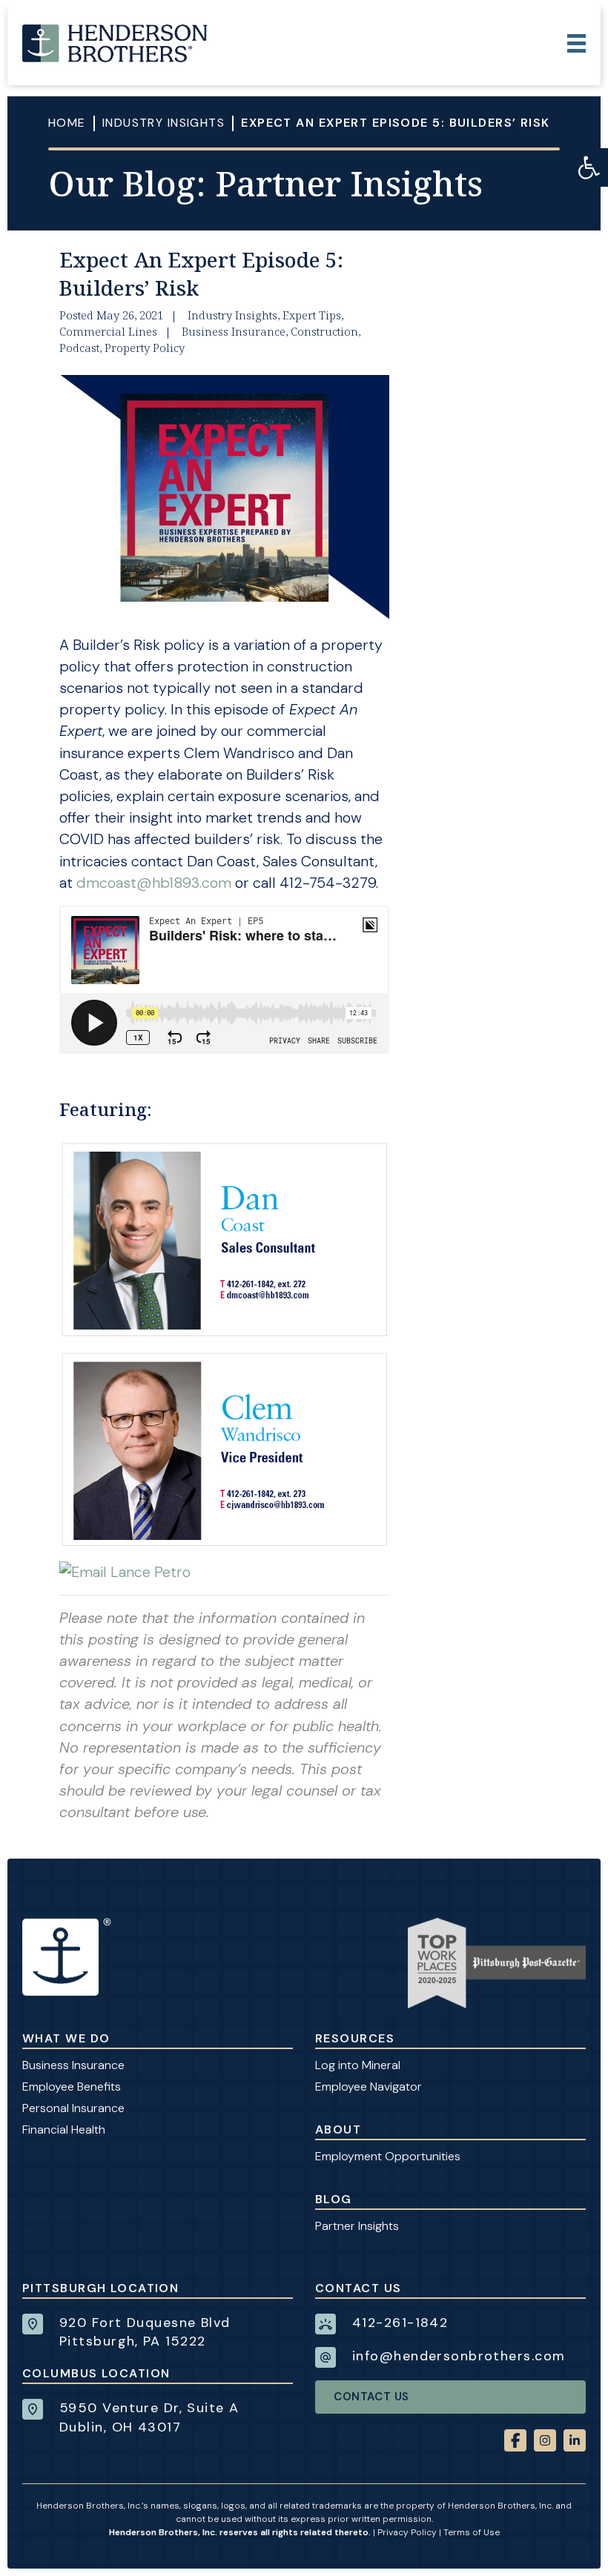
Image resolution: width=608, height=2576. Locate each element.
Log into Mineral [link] (358, 2065)
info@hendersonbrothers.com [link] (459, 2356)
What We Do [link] (66, 2038)
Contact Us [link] (371, 2397)
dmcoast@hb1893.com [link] (154, 883)
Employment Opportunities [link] (388, 2156)
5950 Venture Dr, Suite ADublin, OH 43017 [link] (149, 2417)
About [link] (338, 2129)
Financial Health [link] (64, 2129)
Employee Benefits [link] (72, 2087)
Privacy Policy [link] (407, 2532)
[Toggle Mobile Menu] (576, 43)
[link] (589, 167)
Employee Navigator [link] (369, 2087)
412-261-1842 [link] (400, 2323)
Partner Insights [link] (357, 2226)
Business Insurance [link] (73, 2065)
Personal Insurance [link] (73, 2108)
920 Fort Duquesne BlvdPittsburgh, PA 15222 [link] (145, 2332)
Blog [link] (334, 2199)
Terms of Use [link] (472, 2532)
